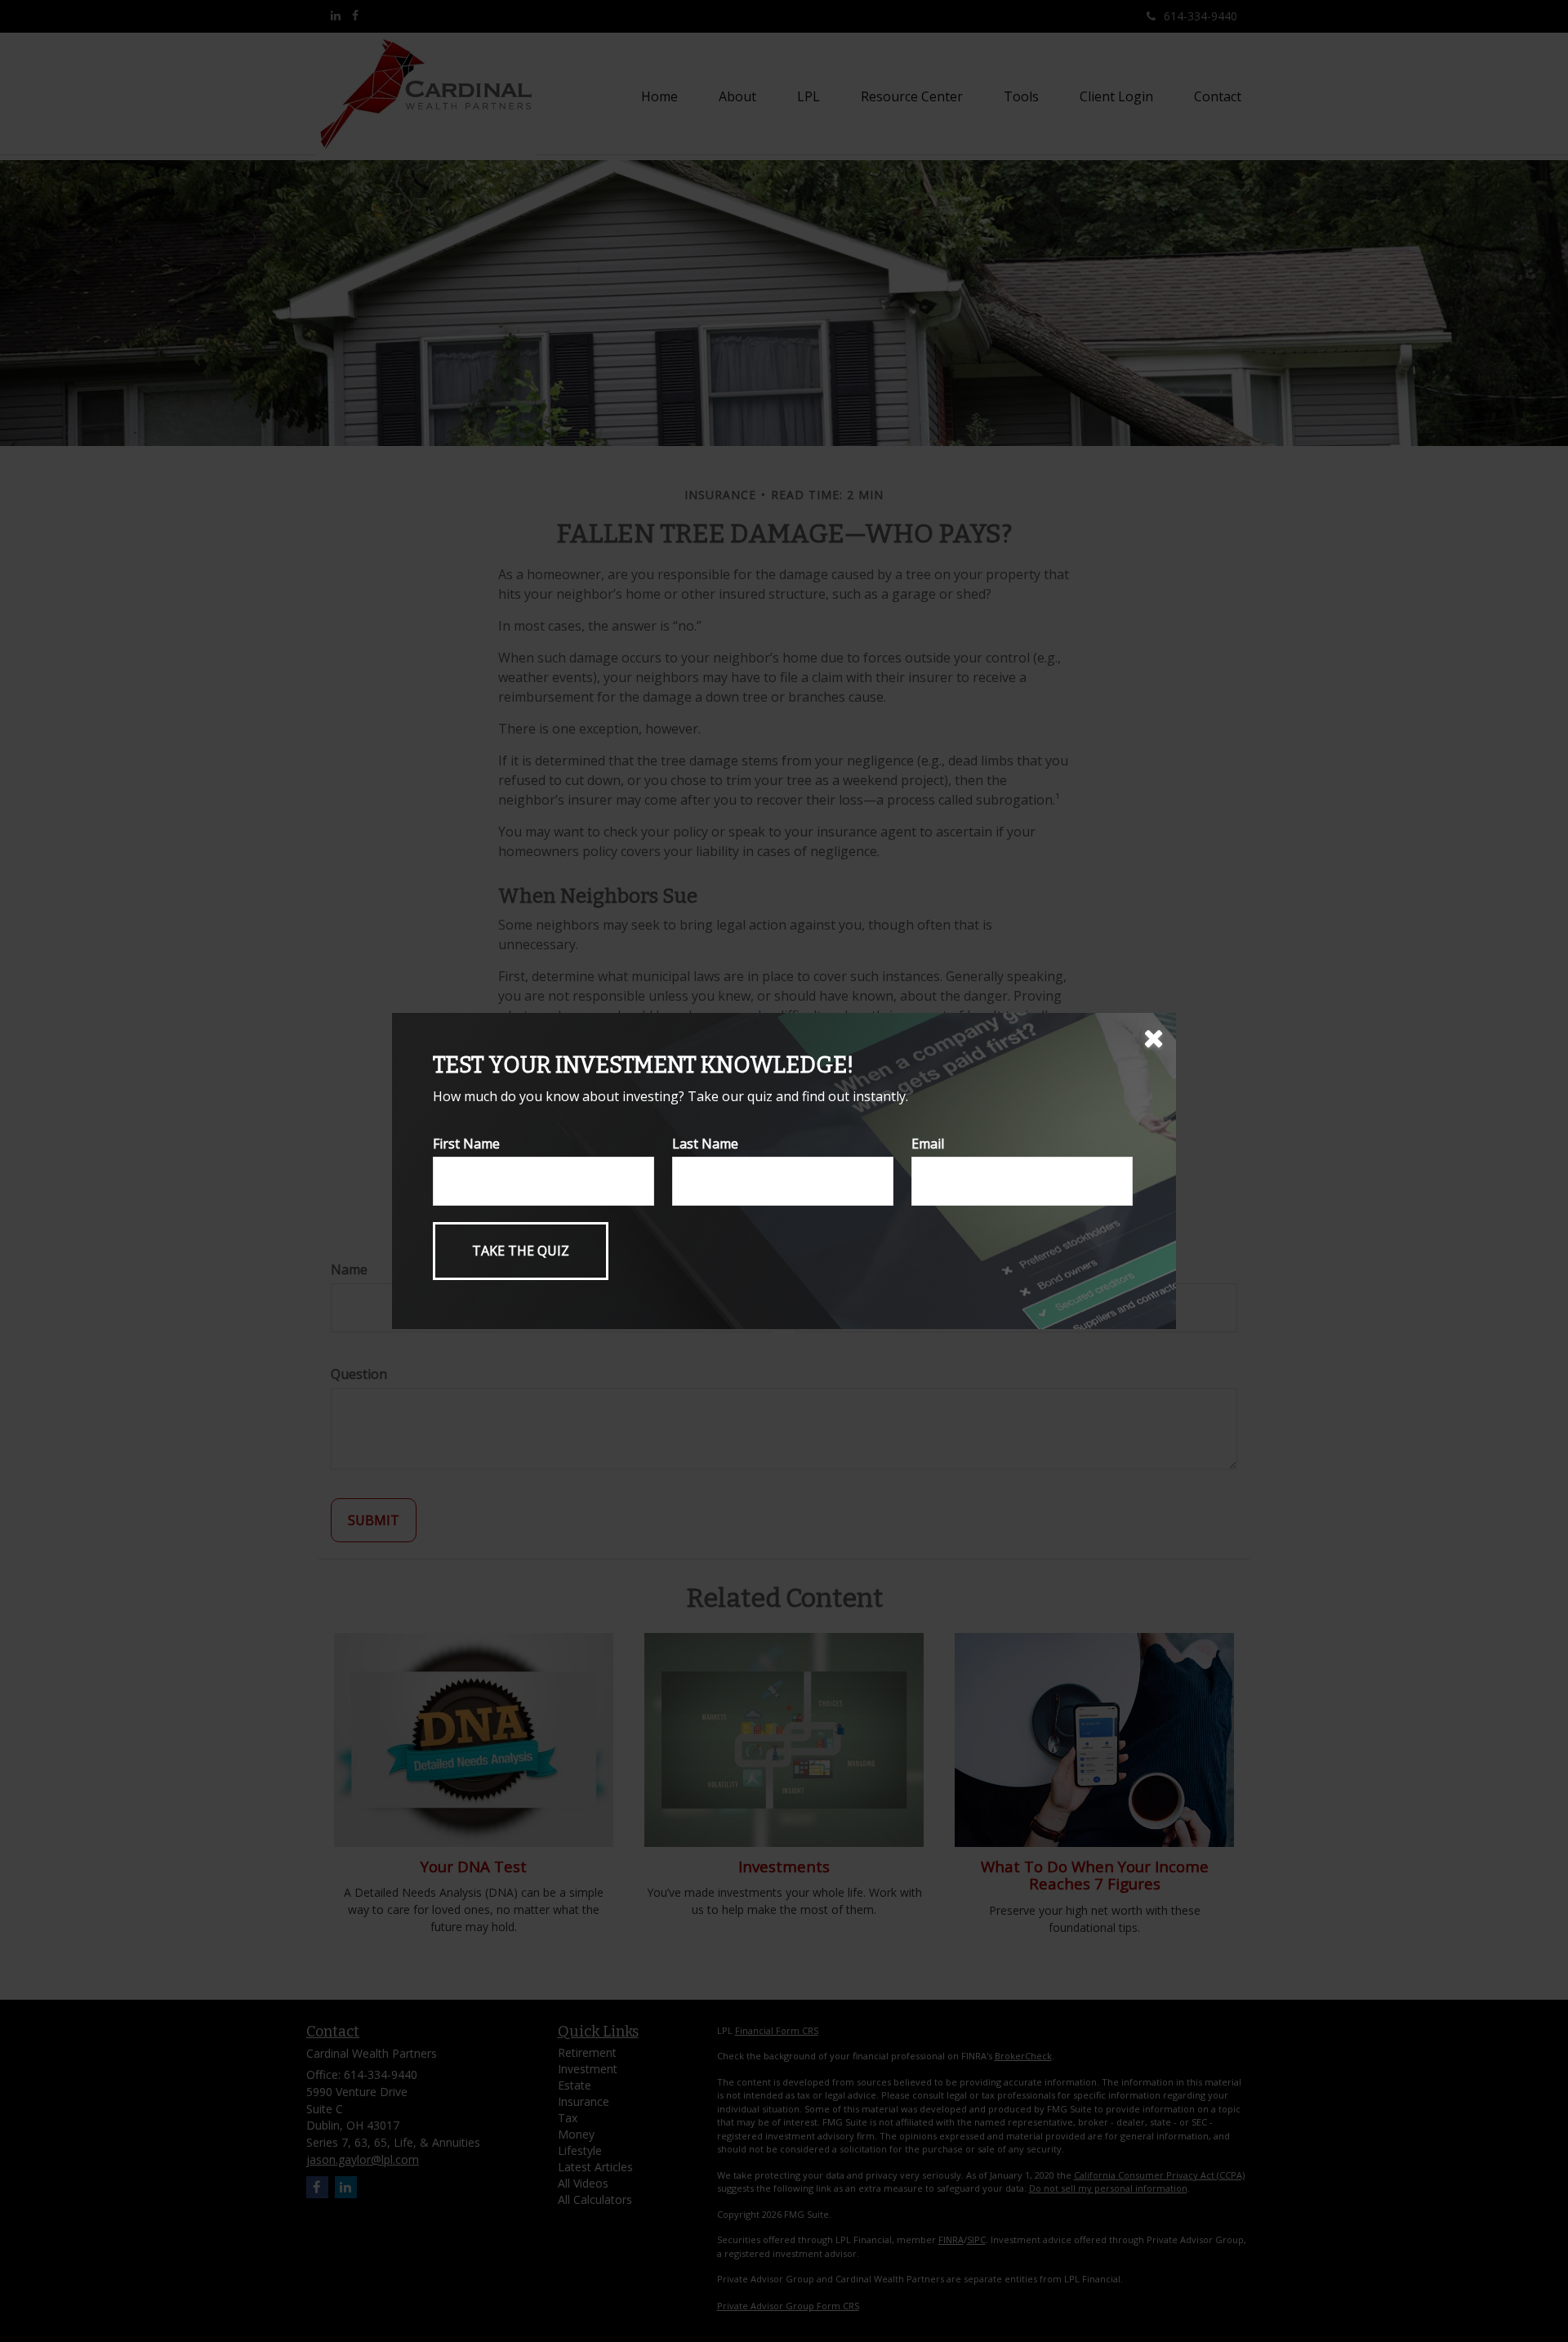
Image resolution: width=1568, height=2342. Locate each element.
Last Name (705, 1144)
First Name (466, 1144)
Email (928, 1144)
